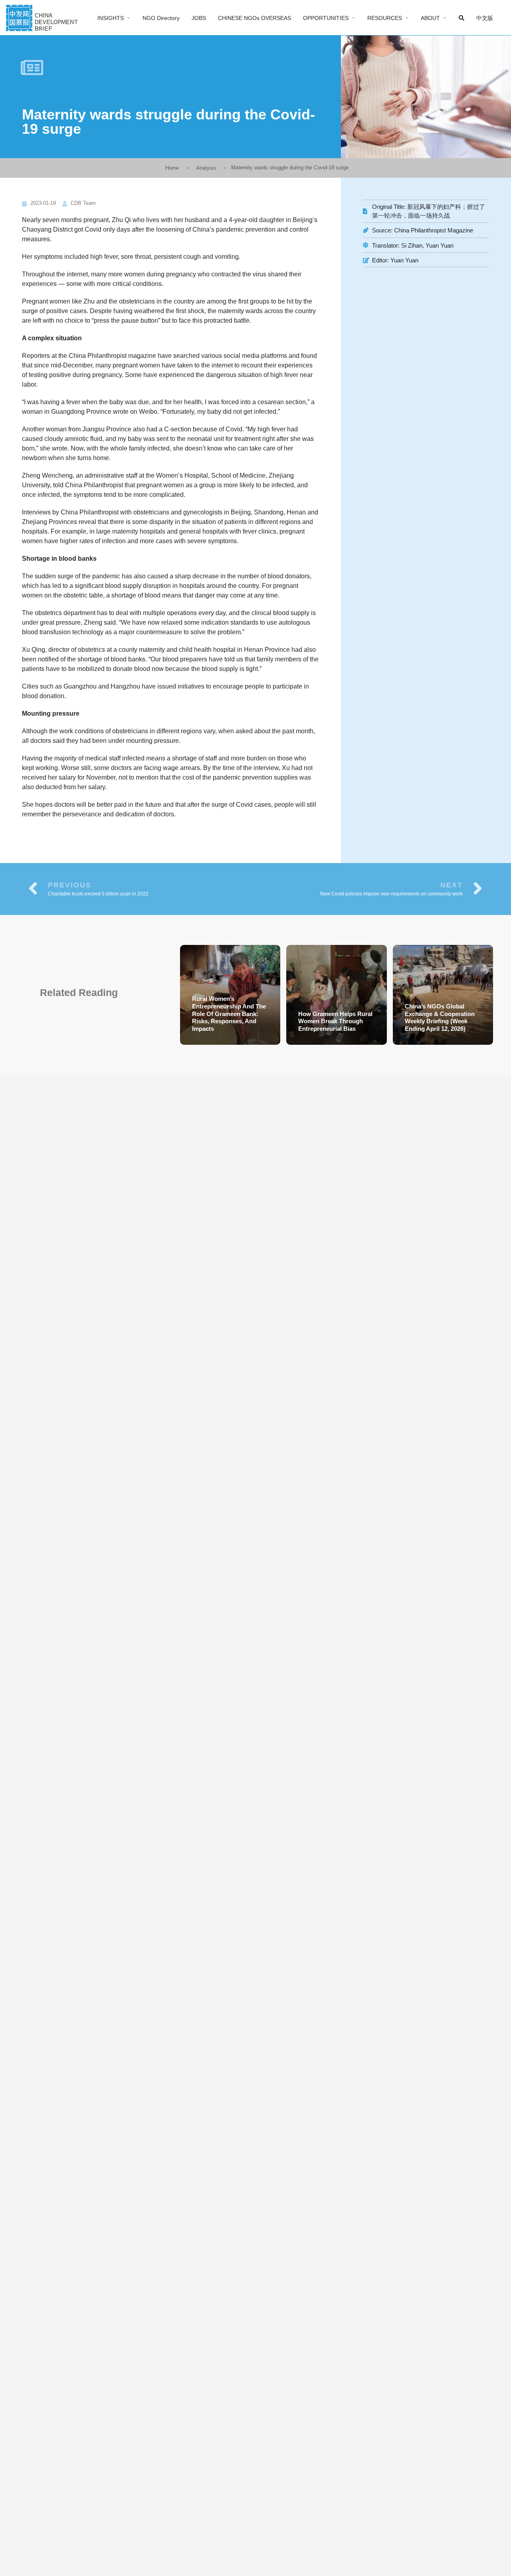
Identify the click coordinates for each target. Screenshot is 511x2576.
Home (172, 168)
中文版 (485, 18)
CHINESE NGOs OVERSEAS (255, 18)
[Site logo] (43, 17)
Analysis (206, 168)
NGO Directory (161, 18)
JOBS (199, 18)
